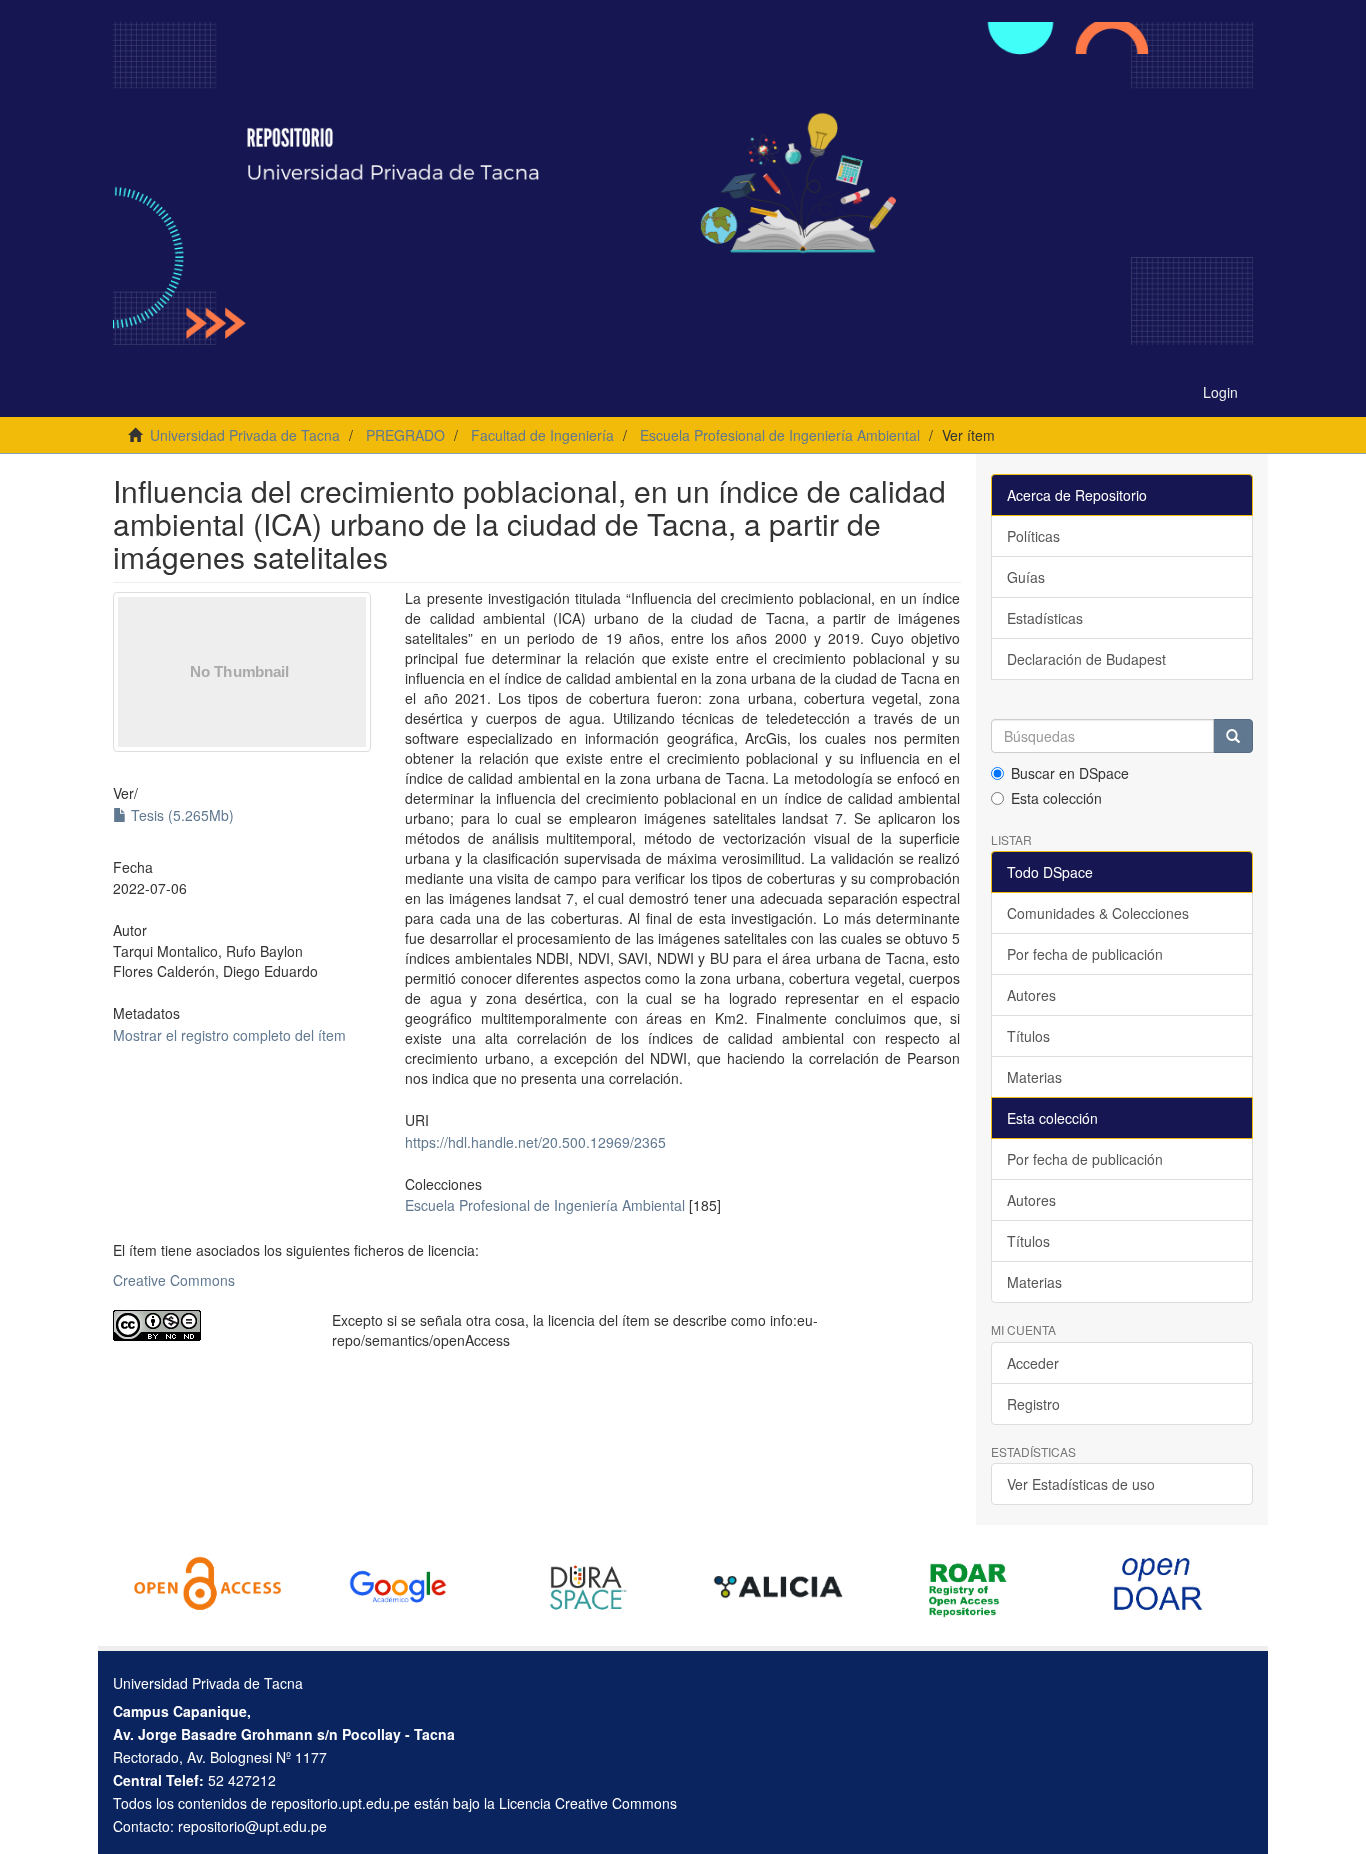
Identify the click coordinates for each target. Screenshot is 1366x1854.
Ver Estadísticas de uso (1081, 1484)
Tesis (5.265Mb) (180, 815)
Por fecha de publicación (1085, 954)
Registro (1033, 1404)
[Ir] (1233, 736)
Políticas (1033, 536)
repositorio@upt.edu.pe (252, 1826)
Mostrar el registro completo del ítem (229, 1035)
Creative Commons (174, 1280)
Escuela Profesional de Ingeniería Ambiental (780, 435)
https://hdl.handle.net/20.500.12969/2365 (535, 1142)
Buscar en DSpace (1070, 773)
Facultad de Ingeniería (542, 435)
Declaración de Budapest (1086, 659)
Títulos (1028, 1036)
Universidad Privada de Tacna (245, 435)
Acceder (1033, 1363)
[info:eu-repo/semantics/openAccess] (207, 1325)
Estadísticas (1045, 618)
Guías (1026, 577)
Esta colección (1056, 798)
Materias (1034, 1077)
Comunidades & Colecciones (1098, 913)
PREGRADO (405, 435)
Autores (1031, 995)
